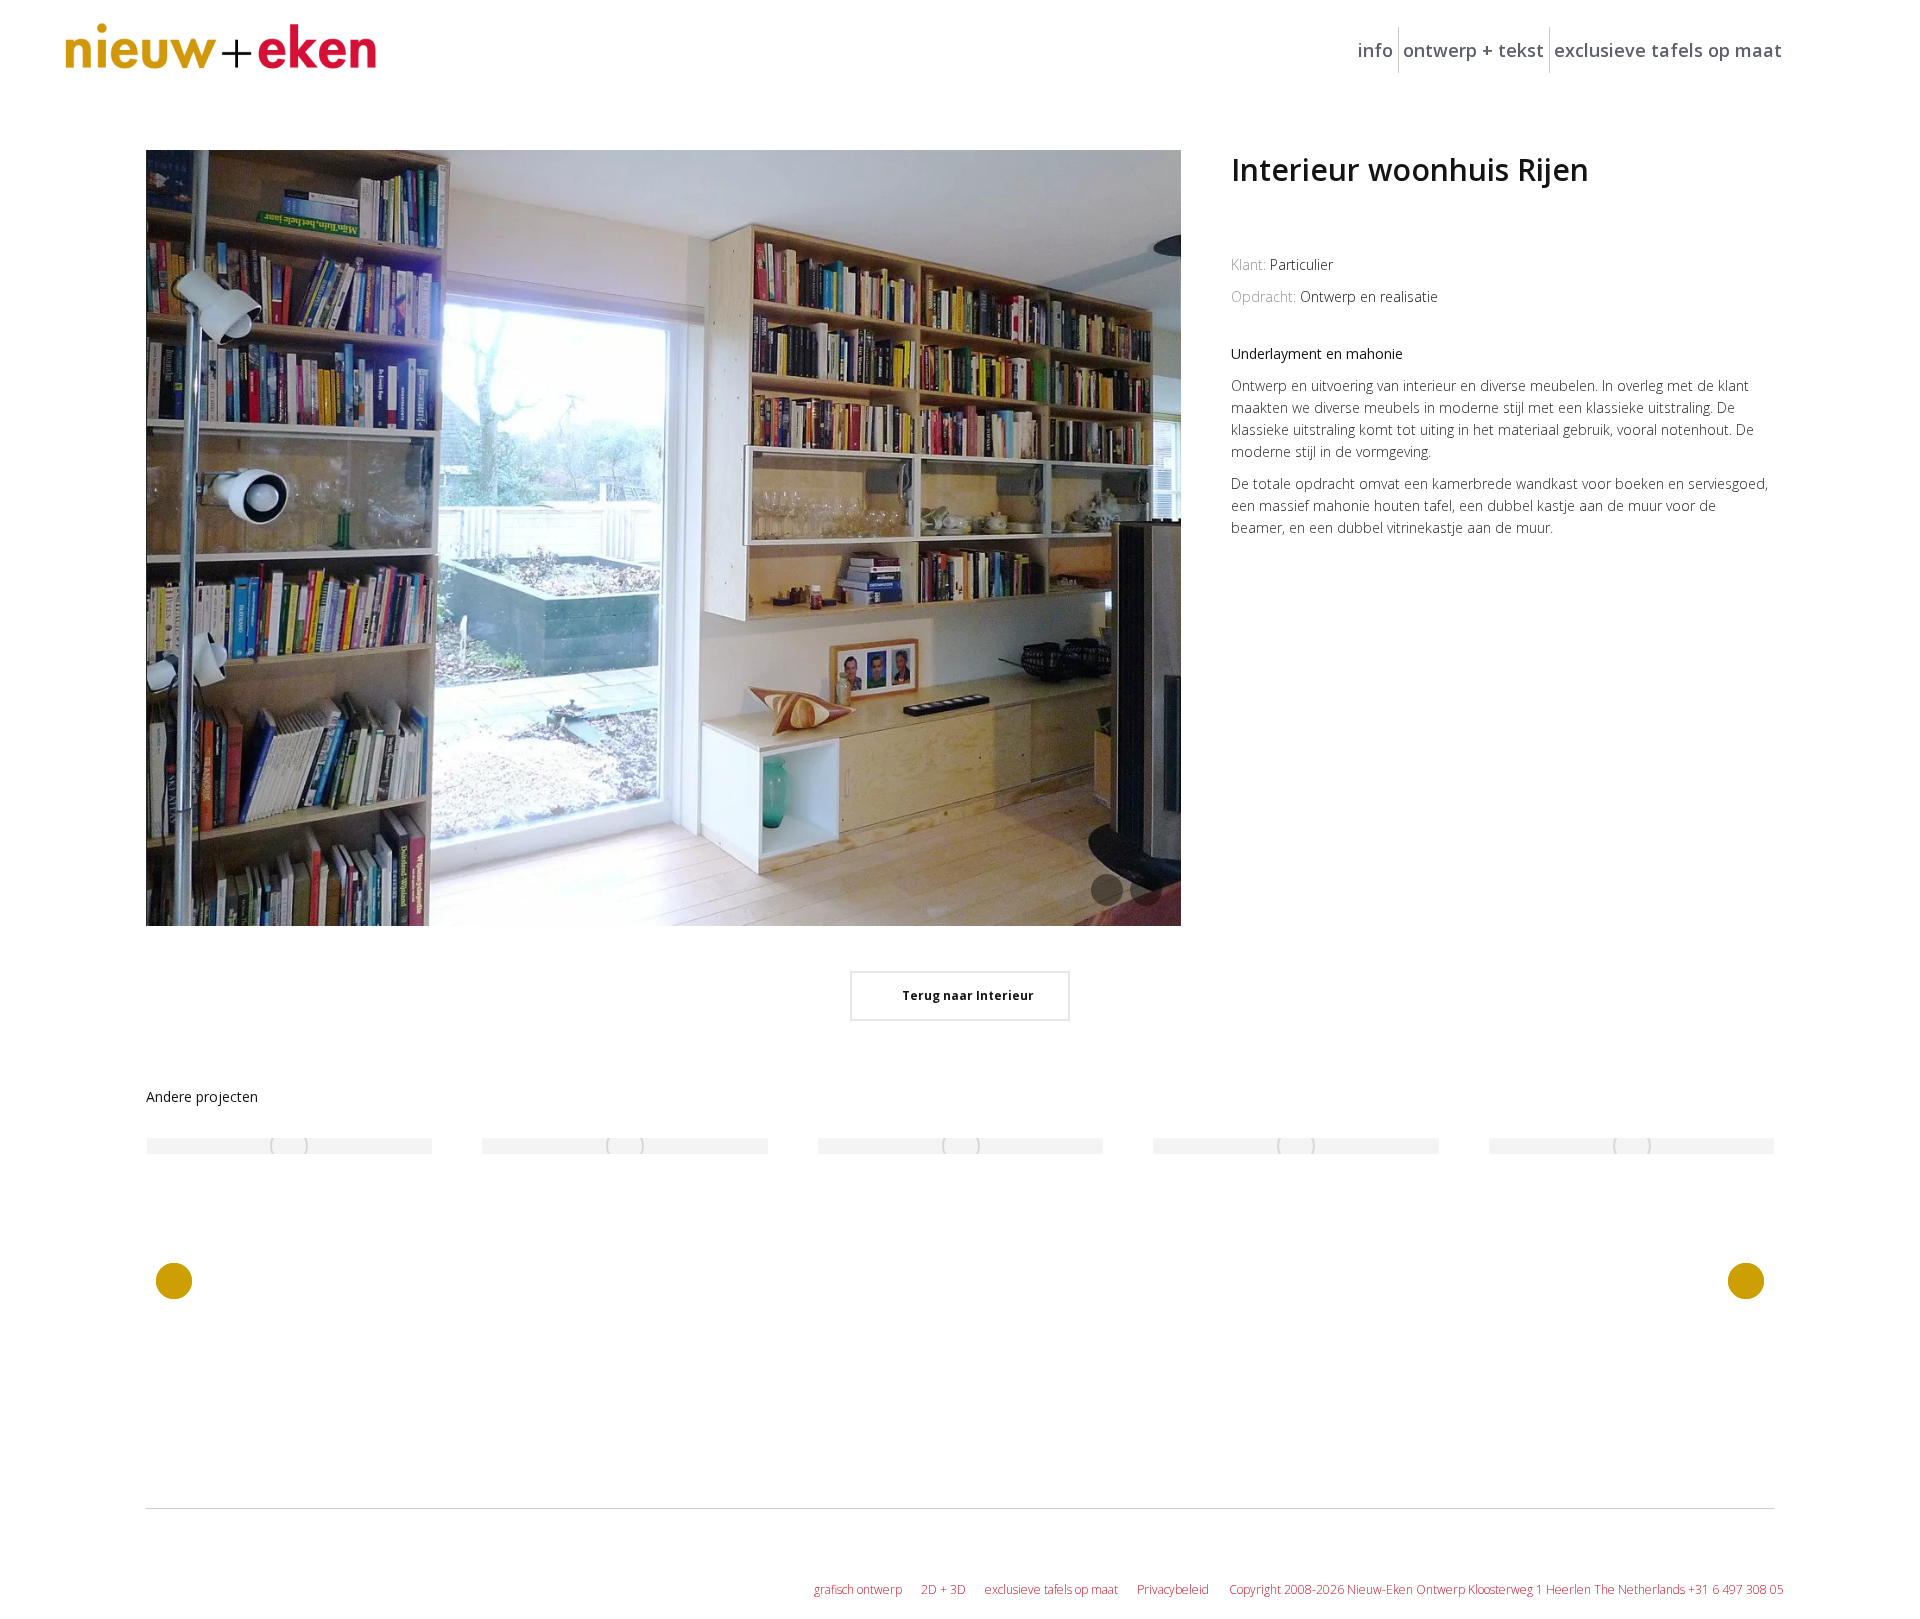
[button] (174, 1281)
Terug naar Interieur (965, 995)
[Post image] (290, 1146)
